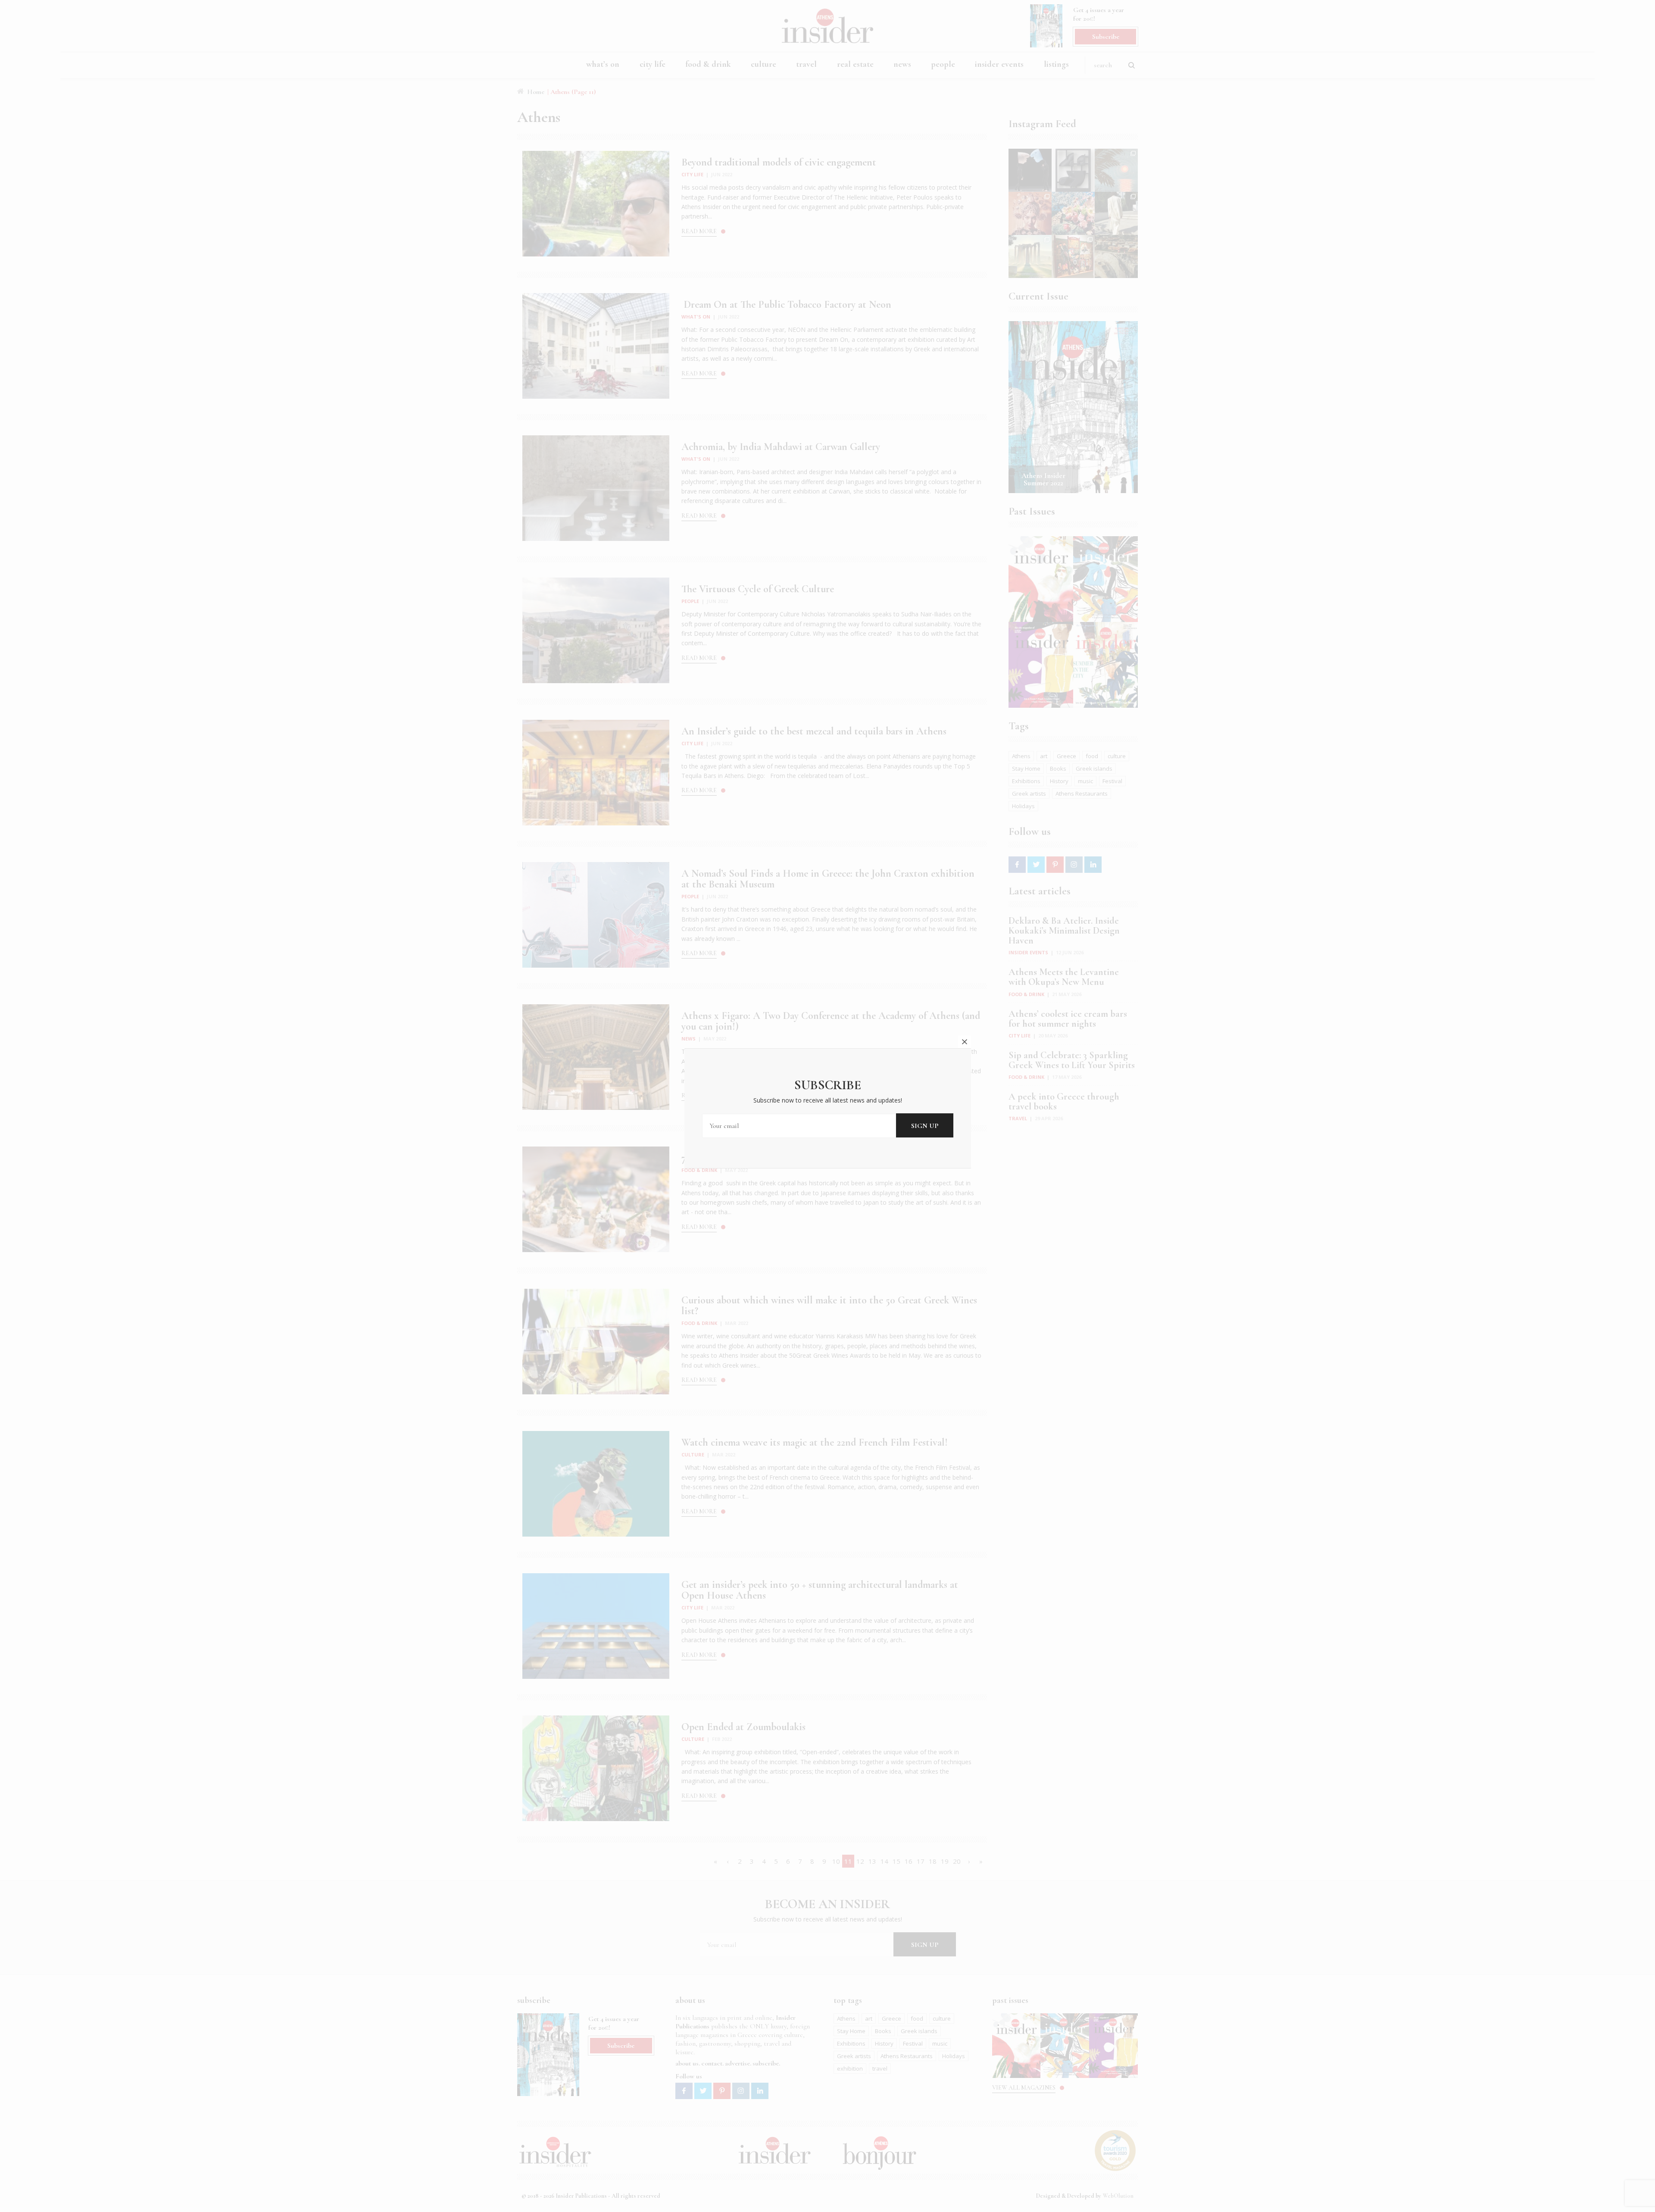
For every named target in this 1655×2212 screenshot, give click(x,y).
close (965, 1042)
